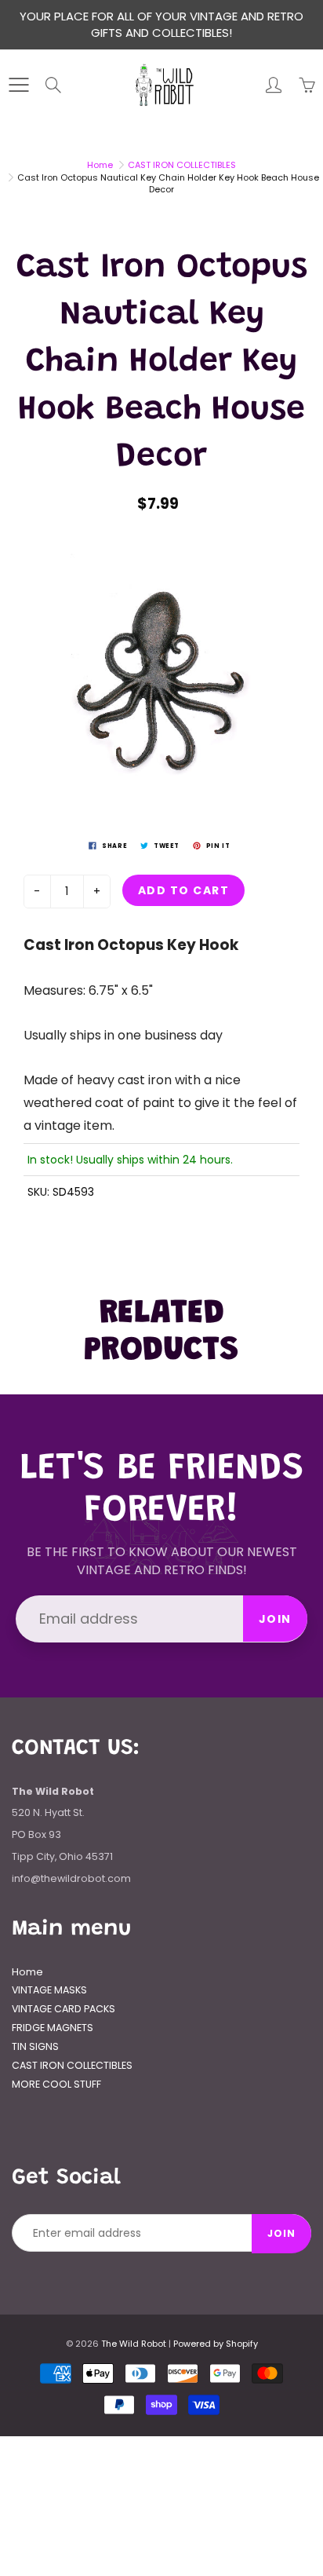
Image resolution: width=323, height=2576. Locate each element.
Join (275, 1619)
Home (100, 165)
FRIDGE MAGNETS (53, 2028)
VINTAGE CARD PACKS (64, 2009)
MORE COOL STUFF (56, 2084)
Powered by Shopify (216, 2344)
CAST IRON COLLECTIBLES (182, 165)
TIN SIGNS (35, 2046)
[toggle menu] (18, 85)
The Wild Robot (134, 2344)
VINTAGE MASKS (49, 1990)
